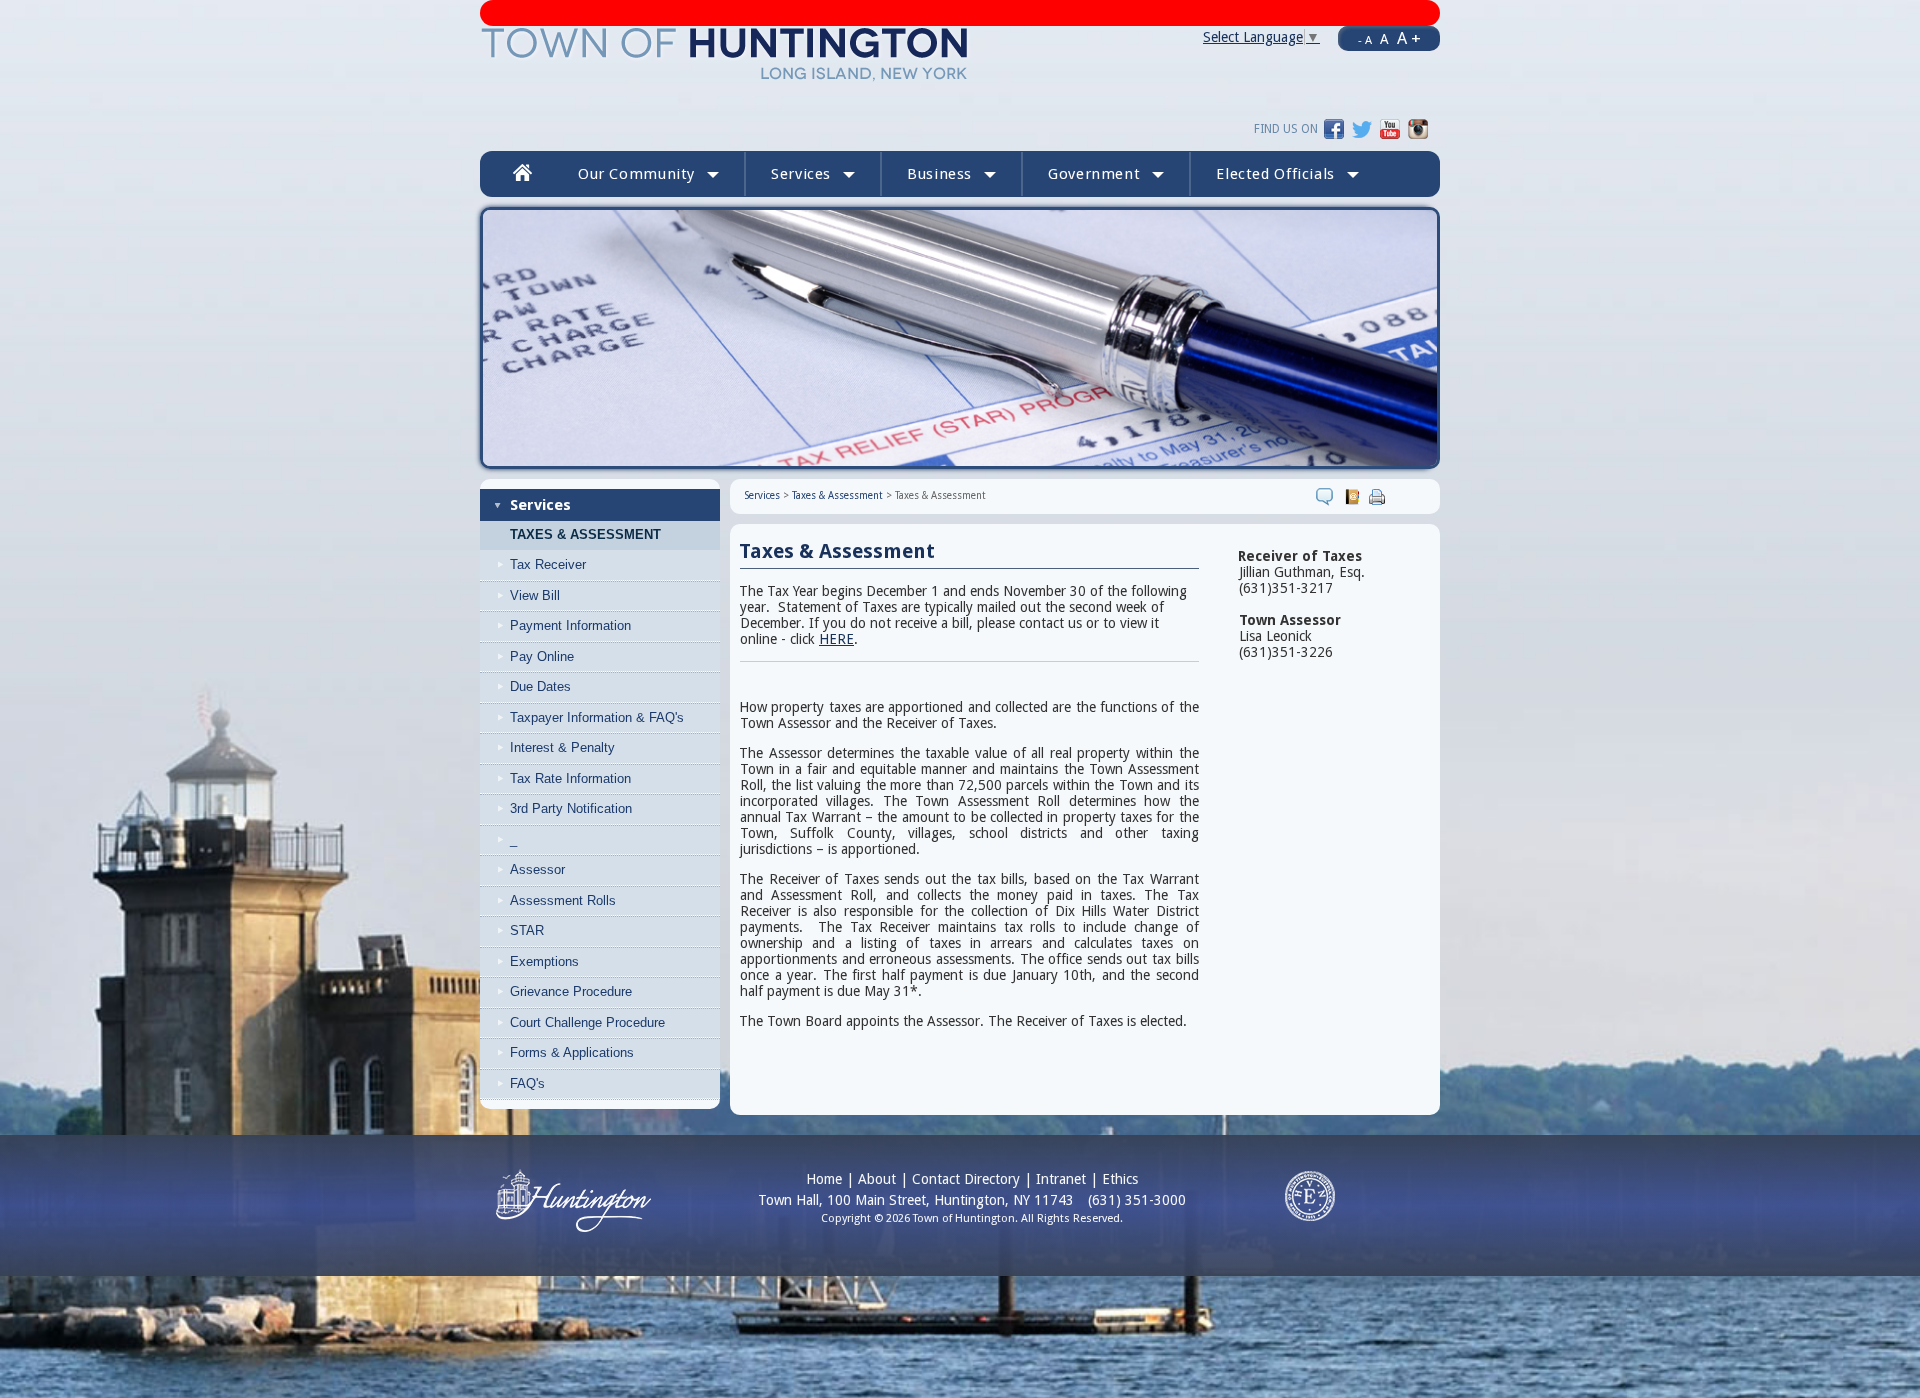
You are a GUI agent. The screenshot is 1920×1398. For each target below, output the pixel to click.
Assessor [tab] (537, 869)
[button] (1287, 174)
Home (824, 1179)
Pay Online (542, 656)
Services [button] (801, 174)
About (877, 1179)
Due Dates (540, 686)
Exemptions (544, 961)
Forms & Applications (572, 1052)
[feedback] (1327, 496)
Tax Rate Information (570, 778)
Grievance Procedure (571, 991)
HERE (836, 639)
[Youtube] (1390, 128)
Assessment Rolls (563, 900)
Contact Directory (966, 1179)
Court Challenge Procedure (587, 1022)
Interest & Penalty (562, 747)
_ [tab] (513, 839)
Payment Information (570, 625)
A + (1409, 38)
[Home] (725, 53)
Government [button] (1094, 174)
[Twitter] (1362, 128)
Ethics (1120, 1179)
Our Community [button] (636, 174)
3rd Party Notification (571, 808)
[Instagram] (1418, 128)
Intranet (1061, 1179)
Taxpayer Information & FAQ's (597, 717)
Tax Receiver (548, 564)
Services (540, 505)
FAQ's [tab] (527, 1083)
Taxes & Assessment (585, 535)
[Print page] (1379, 496)
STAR (527, 930)
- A (1365, 40)
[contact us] (1354, 496)
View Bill (535, 595)
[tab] (616, 565)
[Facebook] (1334, 128)
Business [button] (939, 174)
